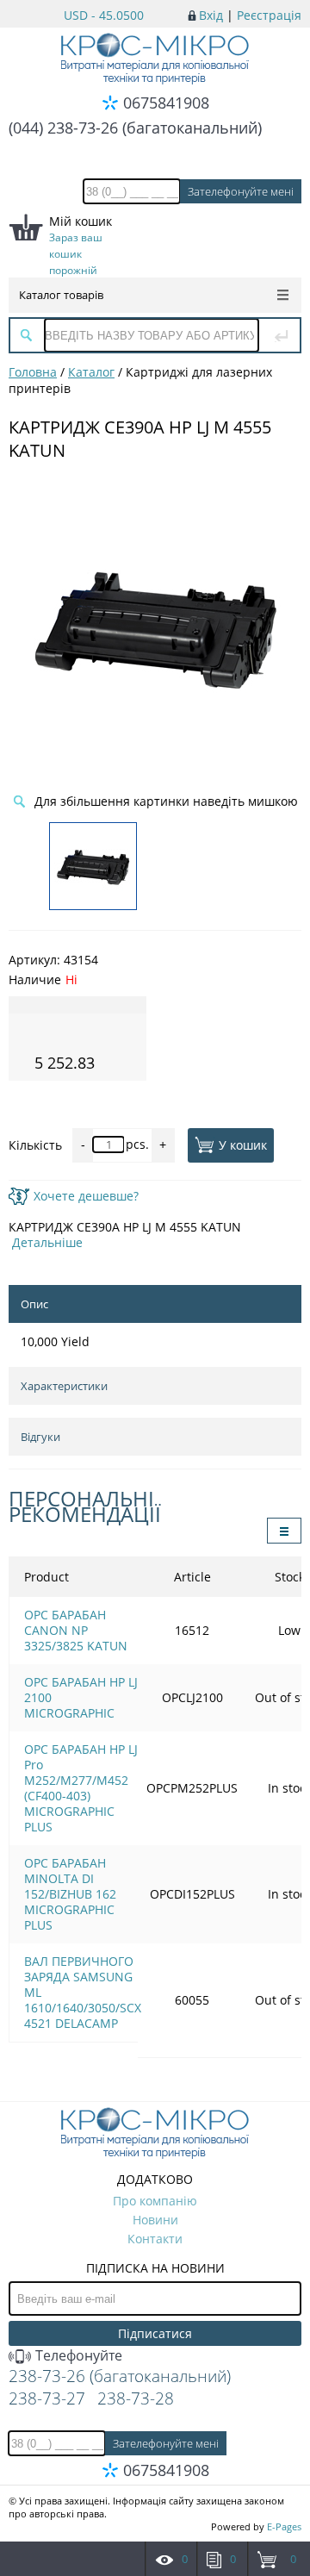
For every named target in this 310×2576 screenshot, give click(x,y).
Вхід (211, 15)
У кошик (243, 1145)
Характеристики (64, 1386)
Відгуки (40, 1437)
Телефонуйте (77, 2355)
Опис (34, 1304)
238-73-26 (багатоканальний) (120, 2376)
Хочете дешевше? (86, 1196)
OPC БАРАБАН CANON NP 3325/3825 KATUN (76, 1630)
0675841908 (166, 103)
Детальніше (47, 1242)
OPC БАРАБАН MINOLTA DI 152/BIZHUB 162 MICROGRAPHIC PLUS (70, 1894)
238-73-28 (136, 2398)
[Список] (284, 1531)
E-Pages (284, 2526)
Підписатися (155, 2333)
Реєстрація (269, 15)
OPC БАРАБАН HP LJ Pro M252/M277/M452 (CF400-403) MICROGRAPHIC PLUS (81, 1788)
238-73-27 (47, 2398)
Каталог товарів (61, 295)
